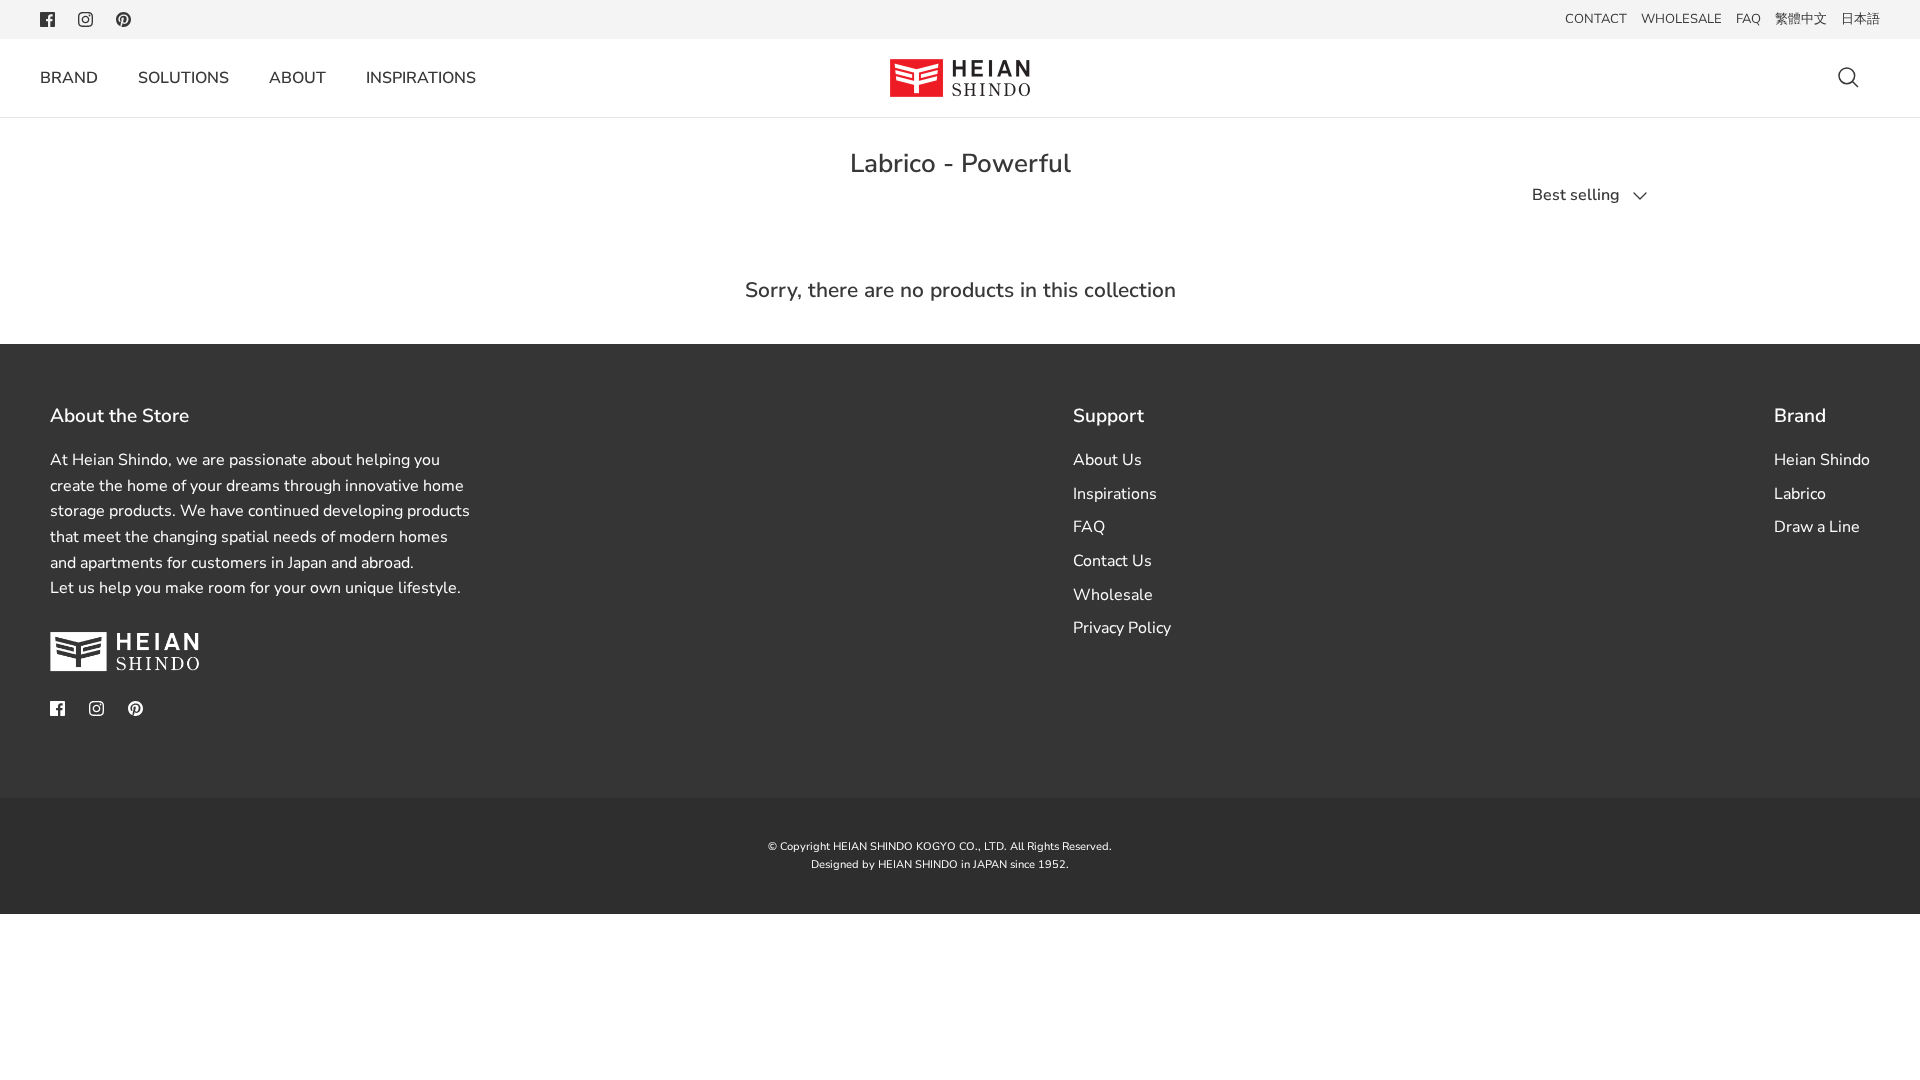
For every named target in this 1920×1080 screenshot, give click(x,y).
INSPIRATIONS (421, 78)
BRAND (69, 78)
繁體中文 (1801, 19)
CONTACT (1596, 19)
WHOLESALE (1681, 19)
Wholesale (1113, 595)
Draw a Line (1817, 527)
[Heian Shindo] (960, 78)
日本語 (1860, 19)
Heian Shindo (1822, 460)
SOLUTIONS (183, 78)
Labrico (1800, 494)
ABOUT (297, 78)
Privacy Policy (1122, 628)
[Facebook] (47, 19)
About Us (1107, 460)
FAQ (1748, 19)
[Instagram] (85, 19)
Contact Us (1112, 561)
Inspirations (1115, 494)
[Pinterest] (123, 19)
